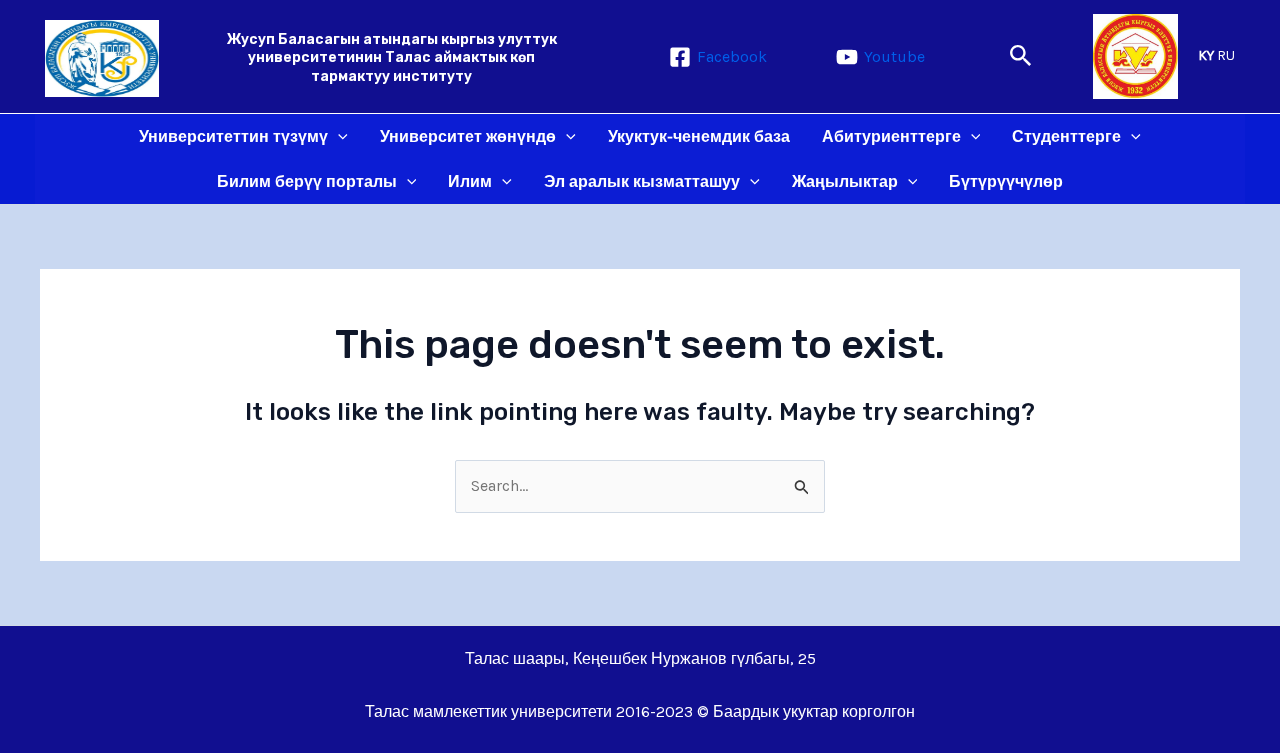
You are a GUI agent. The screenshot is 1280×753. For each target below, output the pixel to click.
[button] (1021, 56)
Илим (470, 181)
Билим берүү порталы (307, 181)
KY (1206, 55)
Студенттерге (1066, 136)
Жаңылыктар (845, 181)
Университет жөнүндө (468, 136)
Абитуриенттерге (891, 136)
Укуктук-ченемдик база (699, 136)
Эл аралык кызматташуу (642, 181)
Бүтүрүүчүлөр (1006, 181)
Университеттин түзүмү (233, 136)
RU (1226, 55)
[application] (338, 136)
